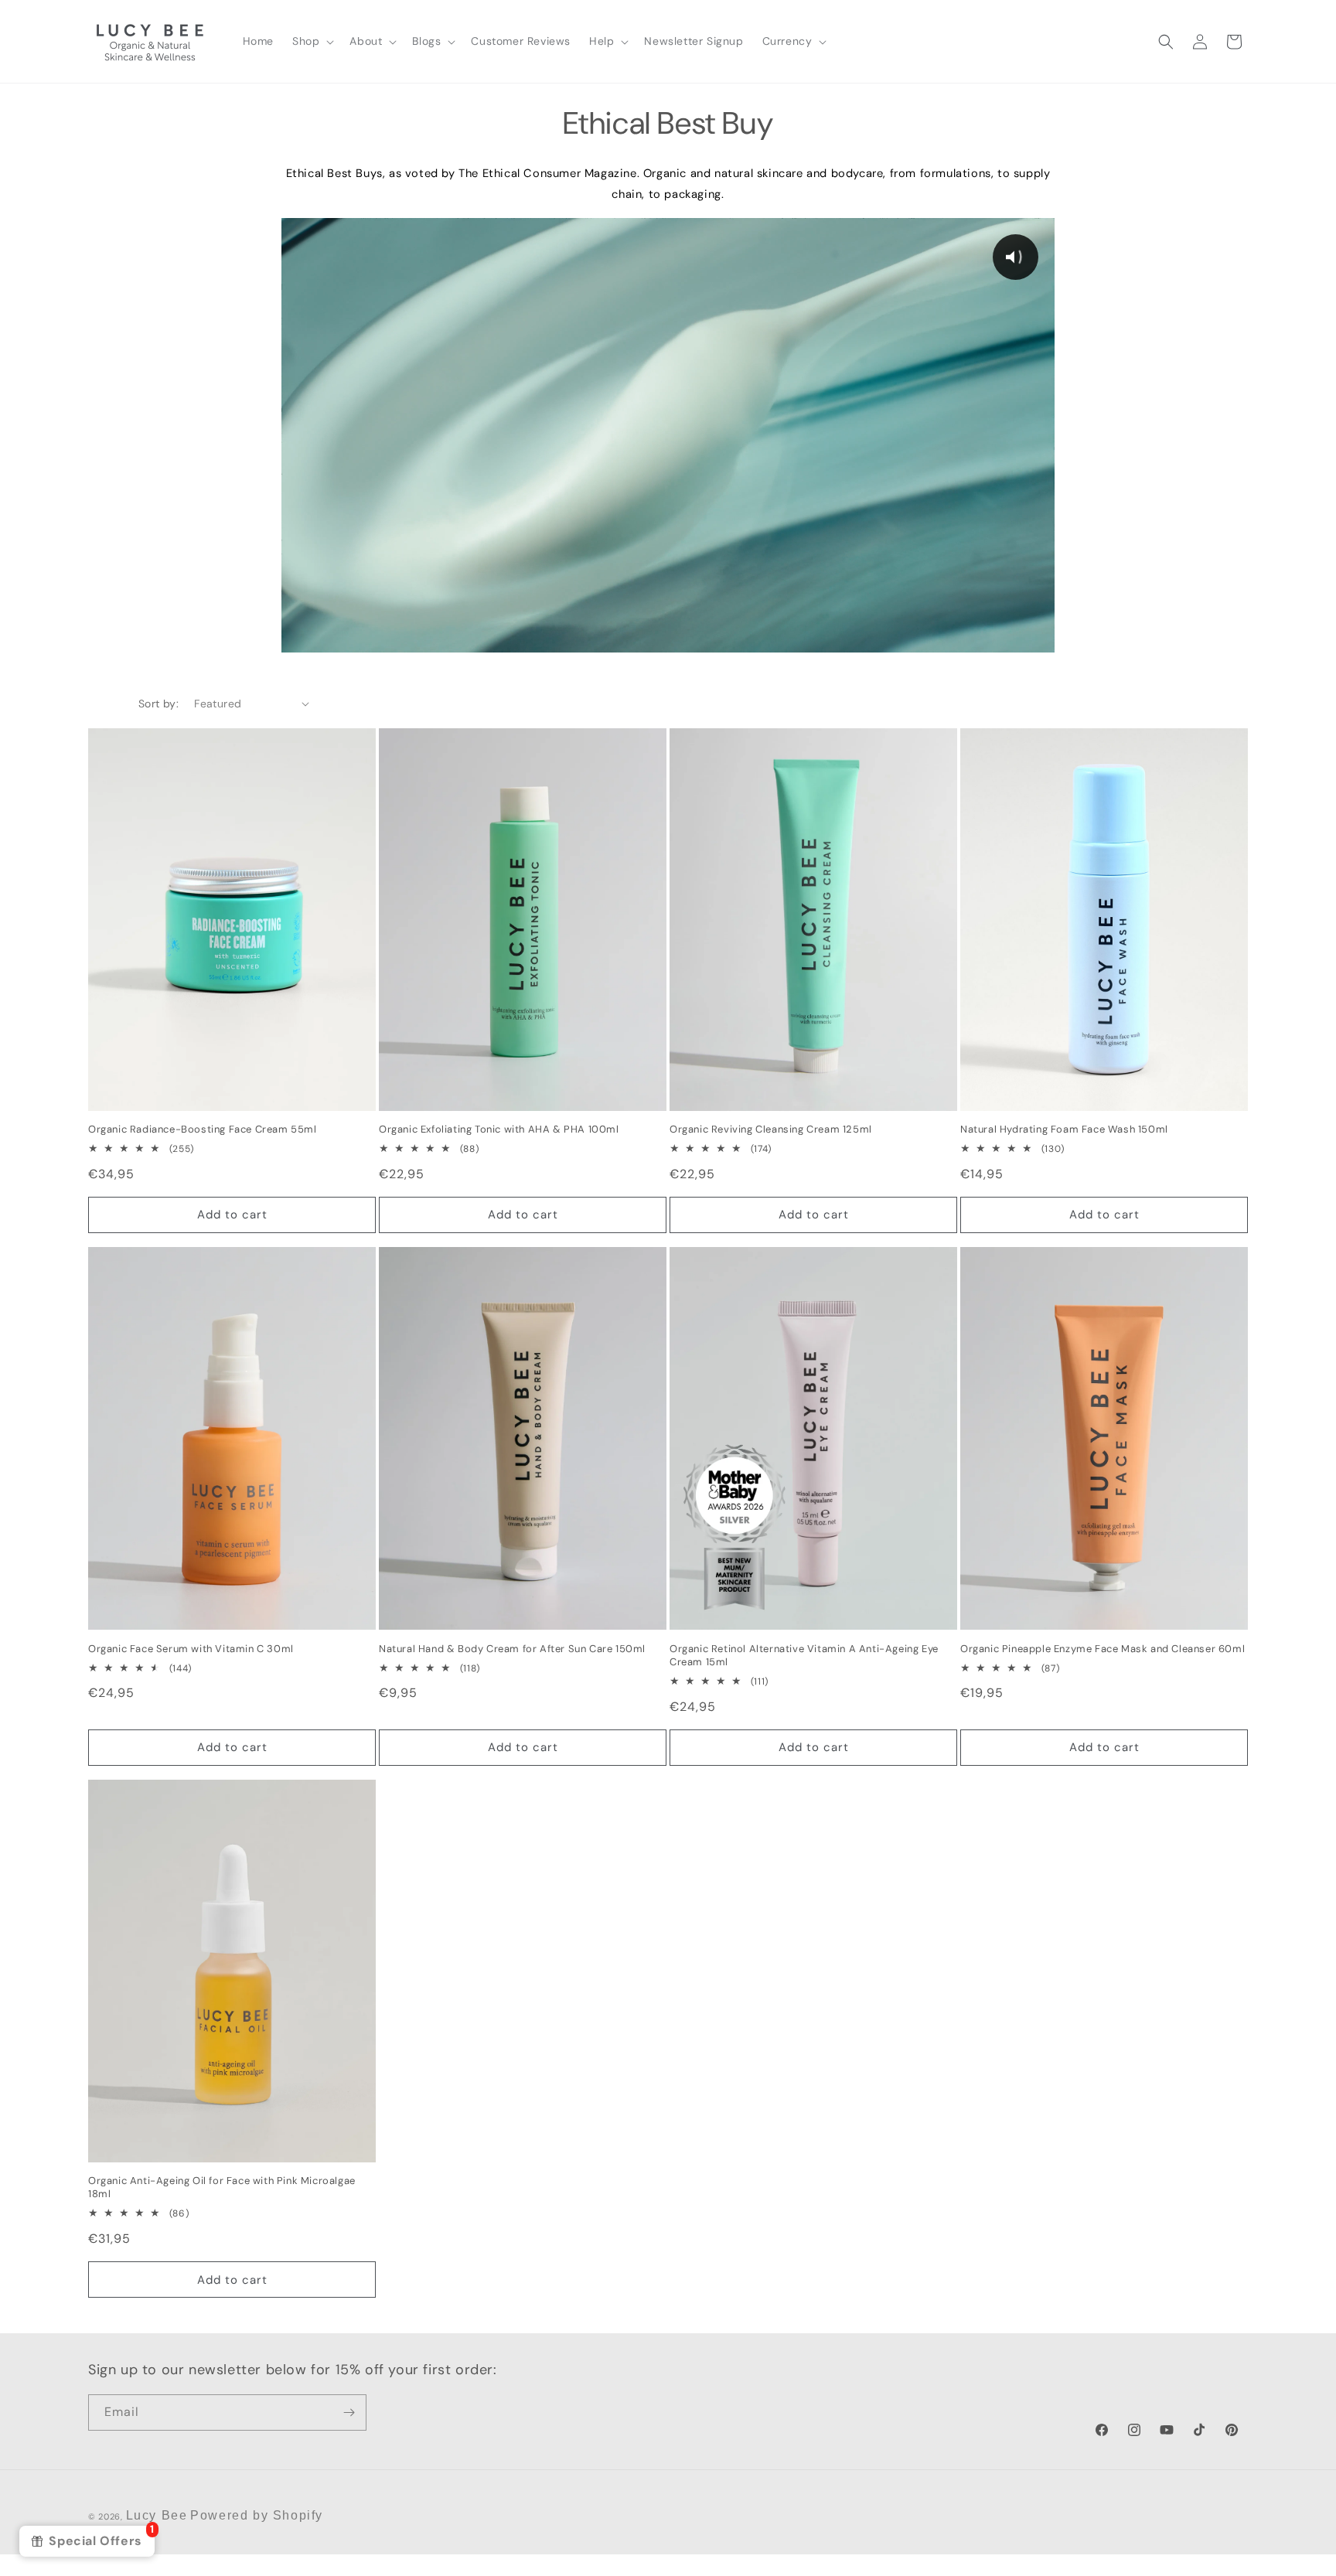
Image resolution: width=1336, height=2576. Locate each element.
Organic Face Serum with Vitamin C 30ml (191, 1649)
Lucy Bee (157, 2515)
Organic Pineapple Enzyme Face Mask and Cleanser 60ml (1103, 1649)
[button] (312, 41)
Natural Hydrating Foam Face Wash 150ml (1064, 1130)
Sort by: (158, 704)
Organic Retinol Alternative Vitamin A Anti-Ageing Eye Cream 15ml (804, 1656)
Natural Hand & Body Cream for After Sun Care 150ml (512, 1649)
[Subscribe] (349, 2412)
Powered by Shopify (257, 2515)
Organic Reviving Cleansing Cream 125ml (771, 1130)
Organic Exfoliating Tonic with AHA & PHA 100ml (499, 1130)
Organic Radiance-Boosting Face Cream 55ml (203, 1130)
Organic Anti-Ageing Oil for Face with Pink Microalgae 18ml (222, 2188)
